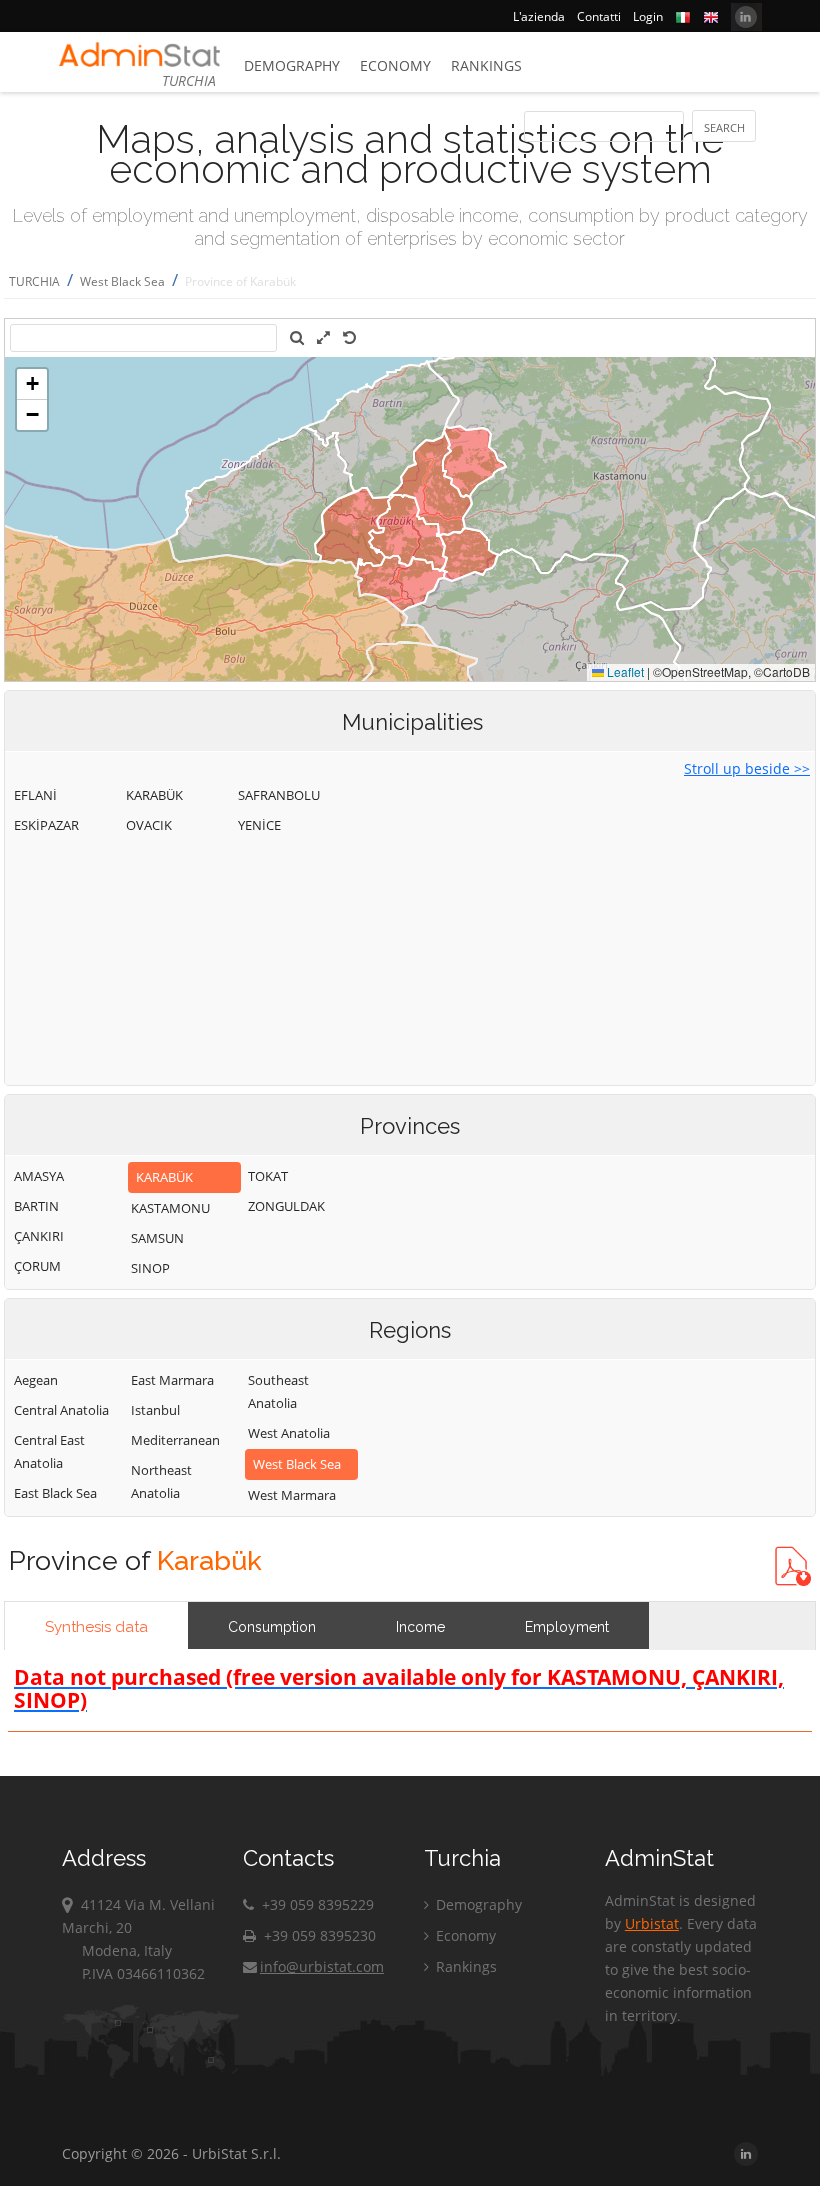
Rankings (486, 65)
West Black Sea (122, 281)
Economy (395, 65)
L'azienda (539, 16)
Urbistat (652, 1923)
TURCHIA (34, 281)
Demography (292, 65)
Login (648, 16)
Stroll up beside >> (747, 768)
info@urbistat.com (322, 1966)
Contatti (599, 16)
